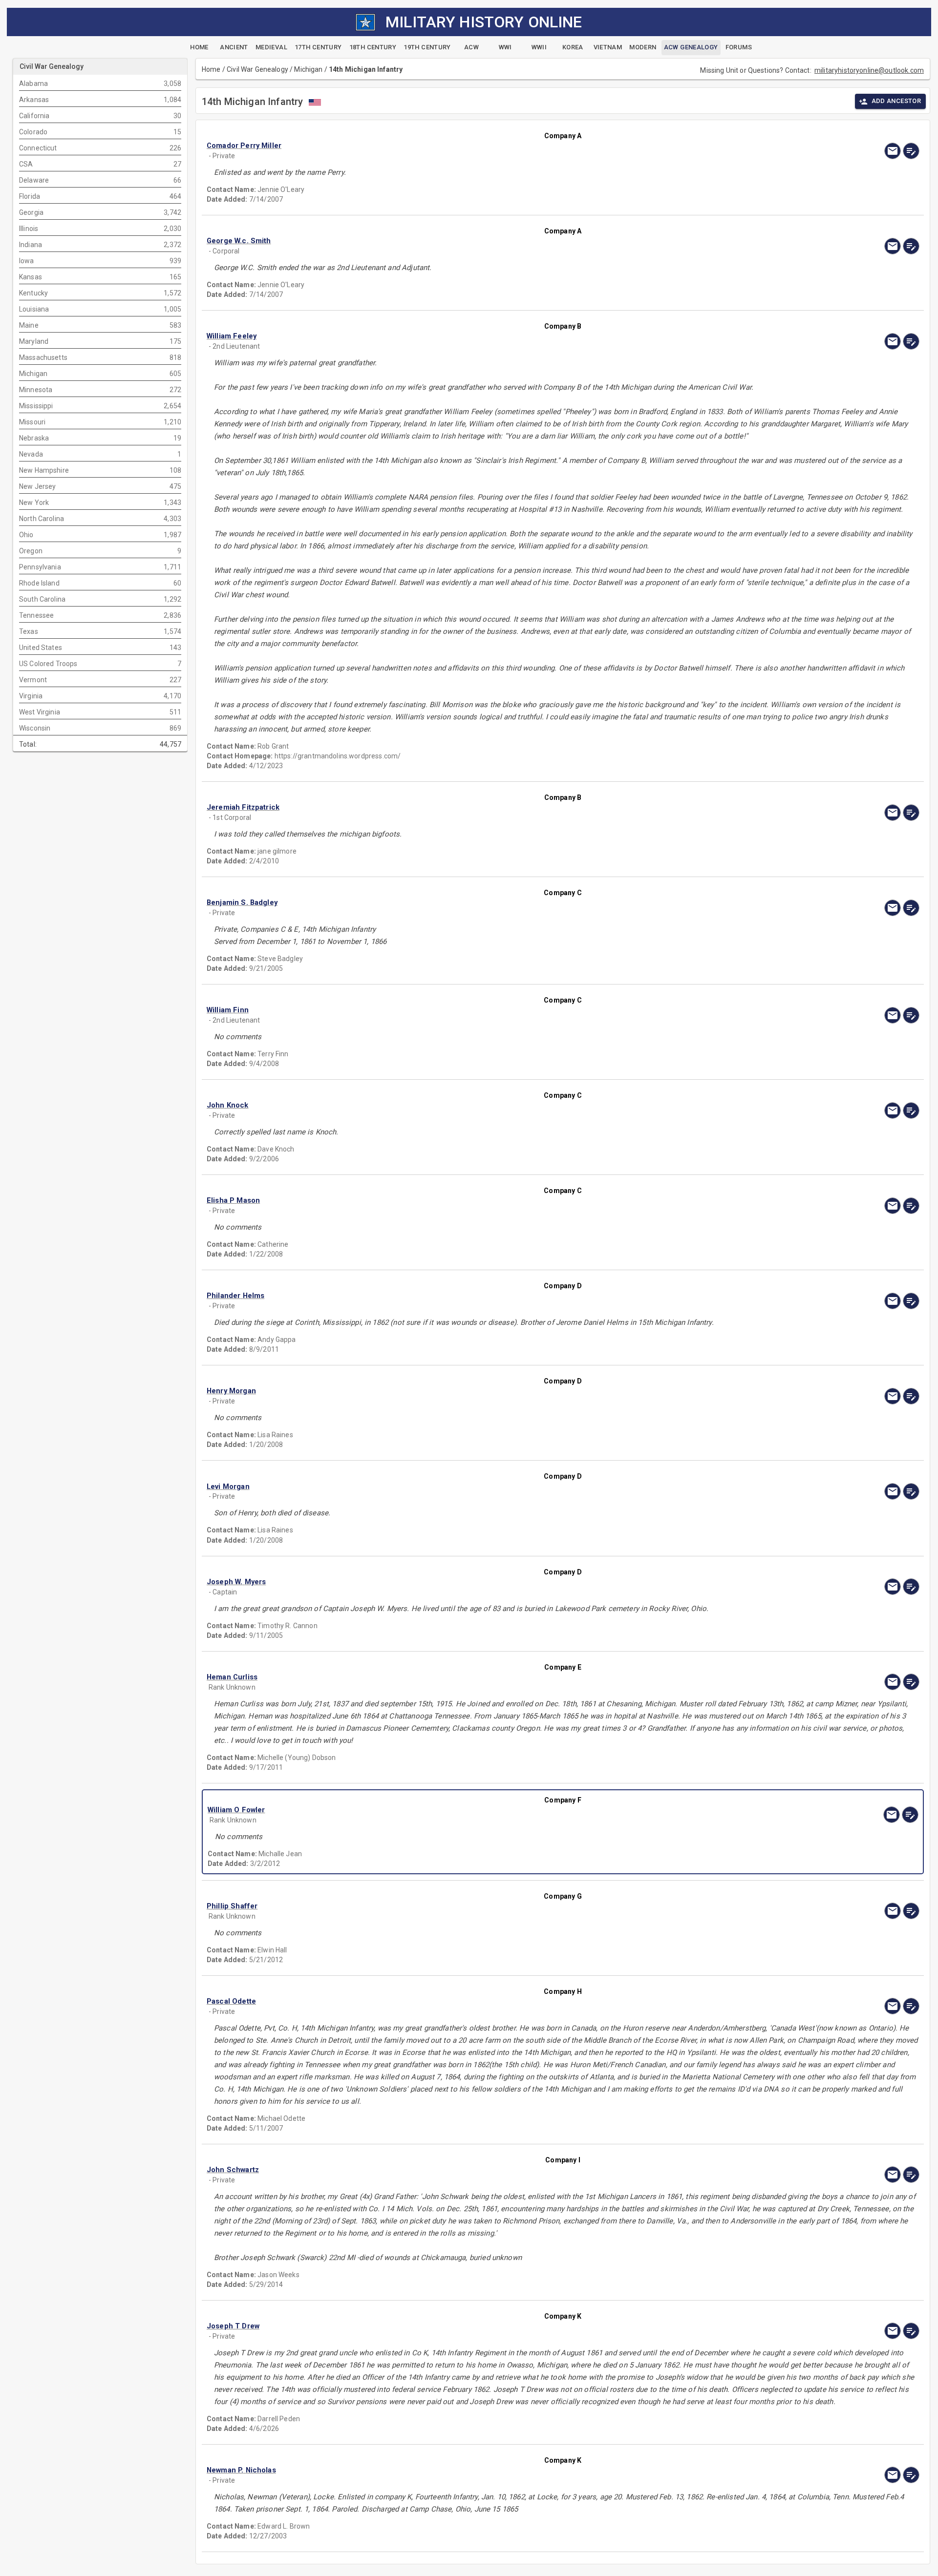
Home (211, 69)
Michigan (308, 69)
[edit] (911, 151)
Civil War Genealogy (257, 69)
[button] (456, 146)
